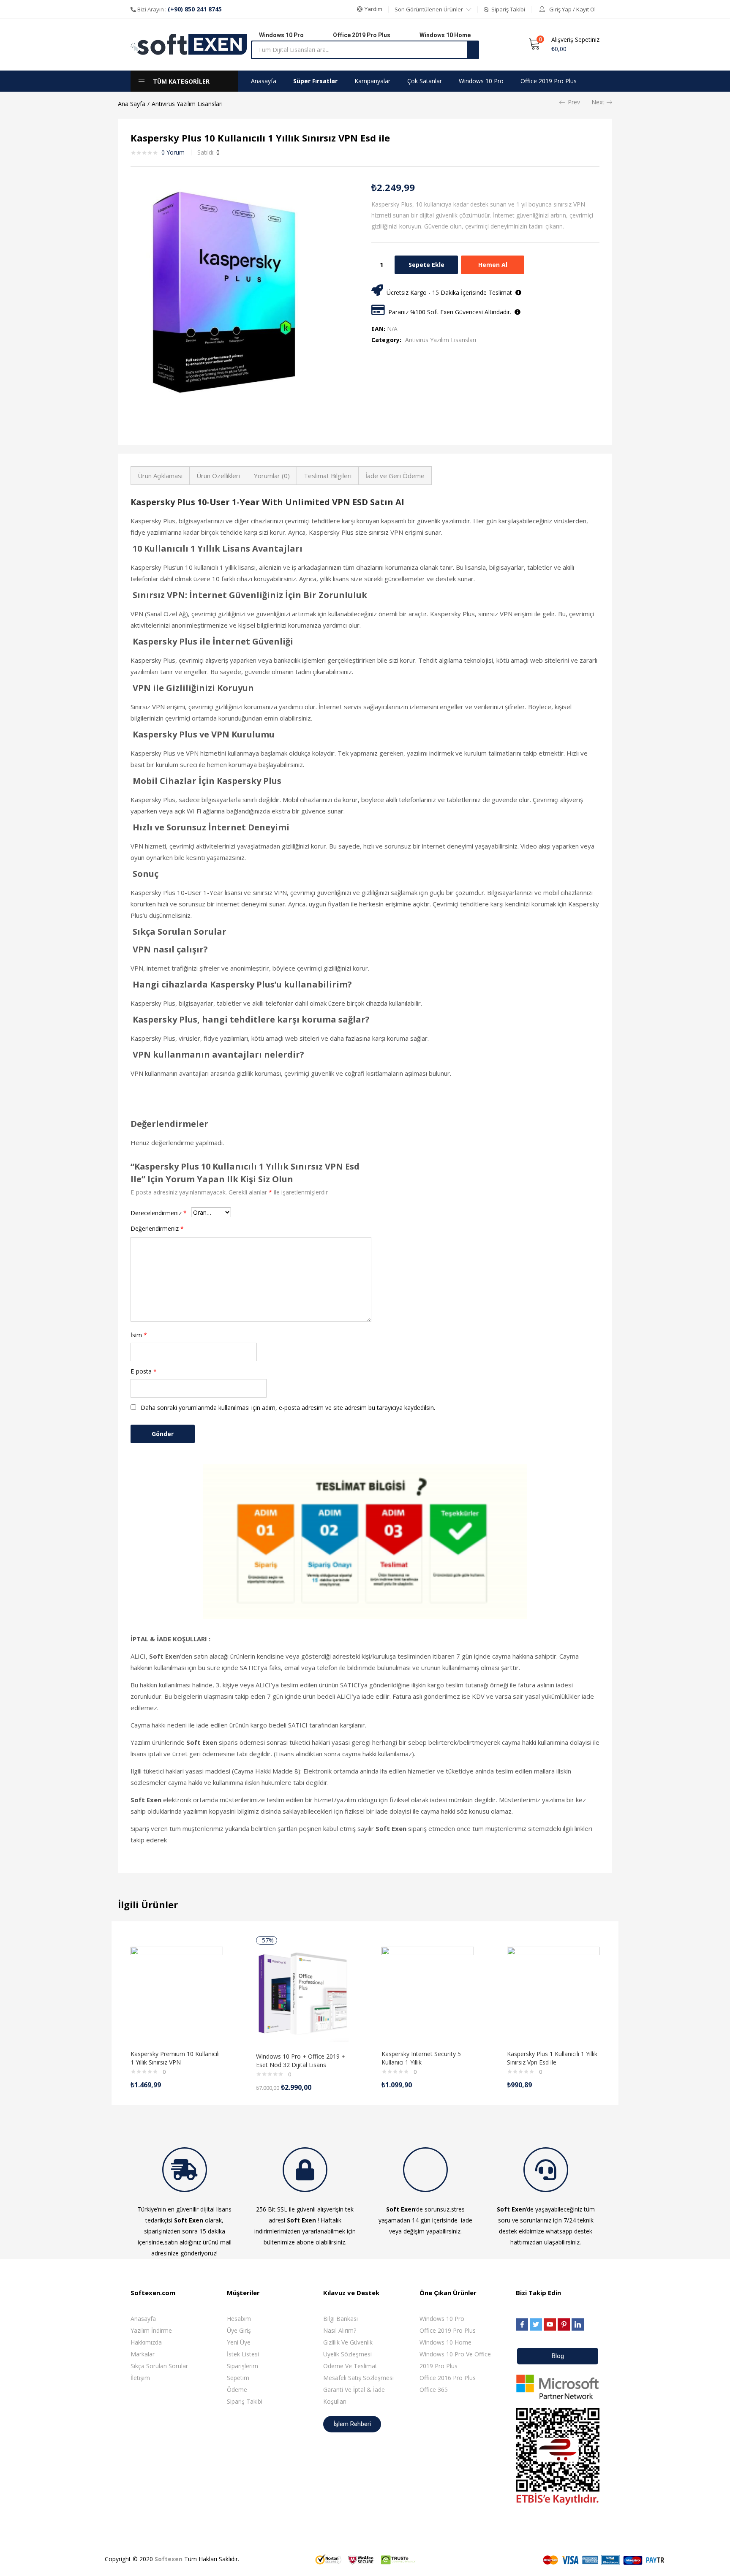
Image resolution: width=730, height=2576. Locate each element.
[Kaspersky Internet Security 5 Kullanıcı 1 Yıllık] (428, 1993)
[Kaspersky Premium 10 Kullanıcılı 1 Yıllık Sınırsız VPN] (177, 1993)
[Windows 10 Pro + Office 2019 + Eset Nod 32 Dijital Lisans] (302, 1995)
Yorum (173, 152)
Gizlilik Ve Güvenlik (348, 2342)
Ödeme (237, 2390)
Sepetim (238, 2378)
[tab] (160, 476)
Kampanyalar (372, 81)
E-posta (144, 1371)
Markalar (143, 2354)
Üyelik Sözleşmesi (347, 2354)
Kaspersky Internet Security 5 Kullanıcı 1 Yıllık (421, 2058)
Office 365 (434, 2390)
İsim (139, 1335)
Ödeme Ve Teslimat (350, 2366)
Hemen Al (493, 265)
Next (598, 102)
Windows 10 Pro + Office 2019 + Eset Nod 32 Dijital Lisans (301, 2061)
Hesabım (239, 2319)
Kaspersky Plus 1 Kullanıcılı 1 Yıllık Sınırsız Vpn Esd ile (552, 2058)
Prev (574, 102)
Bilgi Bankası (340, 2319)
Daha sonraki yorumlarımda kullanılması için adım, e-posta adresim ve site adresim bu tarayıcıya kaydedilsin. (288, 1408)
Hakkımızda (146, 2342)
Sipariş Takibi (245, 2401)
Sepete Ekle (426, 265)
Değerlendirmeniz (157, 1228)
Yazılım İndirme (151, 2330)
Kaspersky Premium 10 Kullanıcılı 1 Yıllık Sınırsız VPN (175, 2058)
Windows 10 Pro (481, 81)
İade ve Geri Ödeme (395, 476)
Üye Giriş (239, 2330)
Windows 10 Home (445, 2342)
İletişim (140, 2378)
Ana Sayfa (132, 104)
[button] (370, 9)
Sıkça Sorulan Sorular (159, 2366)
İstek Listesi (243, 2354)
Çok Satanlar (425, 81)
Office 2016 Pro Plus (448, 2378)
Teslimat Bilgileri (328, 476)
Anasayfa (264, 81)
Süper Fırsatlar (315, 81)
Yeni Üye (239, 2342)
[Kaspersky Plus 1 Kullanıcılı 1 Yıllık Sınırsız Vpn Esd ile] (553, 1993)
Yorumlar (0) (272, 476)
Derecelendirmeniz (159, 1213)
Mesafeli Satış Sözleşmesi (358, 2378)
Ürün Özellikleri (218, 476)
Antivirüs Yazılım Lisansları (187, 104)
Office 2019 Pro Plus (549, 81)
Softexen (169, 2559)
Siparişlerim (242, 2366)
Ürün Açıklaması (160, 476)
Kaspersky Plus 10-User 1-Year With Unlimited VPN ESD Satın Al (267, 502)
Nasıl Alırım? (340, 2330)
